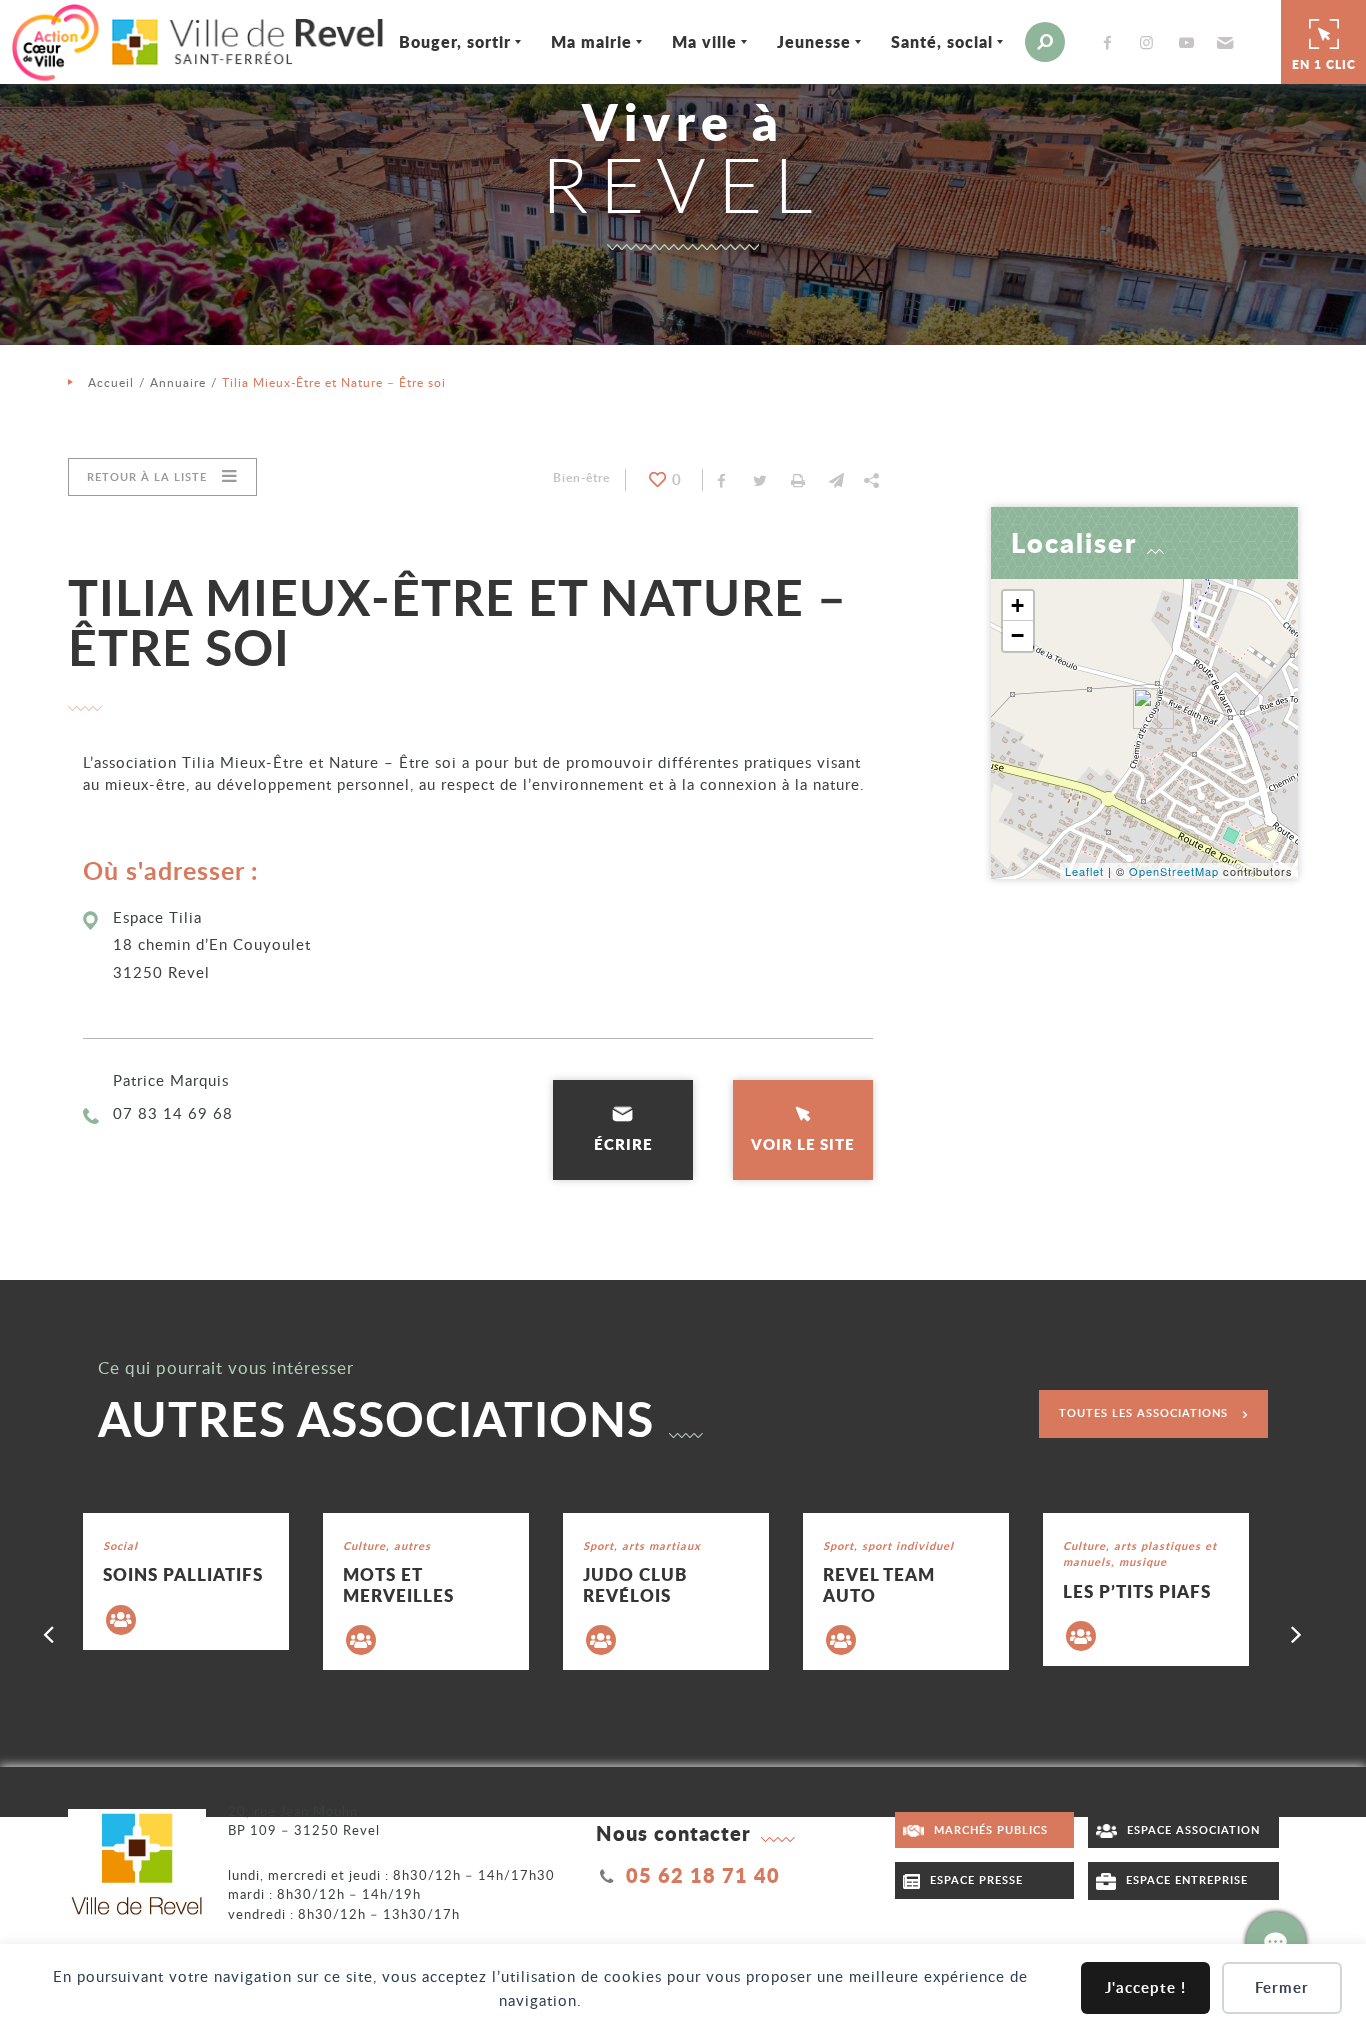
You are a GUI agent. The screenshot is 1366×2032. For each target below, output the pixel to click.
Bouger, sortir (455, 41)
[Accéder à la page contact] (1276, 1942)
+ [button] (1018, 605)
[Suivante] (1297, 1632)
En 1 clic (1324, 64)
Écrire (623, 1144)
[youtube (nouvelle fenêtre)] (1190, 42)
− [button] (1018, 635)
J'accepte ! (1145, 1987)
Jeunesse (814, 41)
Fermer (1282, 1987)
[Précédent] (49, 1632)
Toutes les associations (1143, 1412)
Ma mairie (591, 41)
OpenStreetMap (1174, 871)
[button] (1222, 42)
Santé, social (942, 41)
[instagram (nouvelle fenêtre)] (1151, 42)
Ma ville (704, 41)
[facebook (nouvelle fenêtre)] (1111, 42)
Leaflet (1084, 871)
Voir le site (803, 1144)
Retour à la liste (147, 476)
